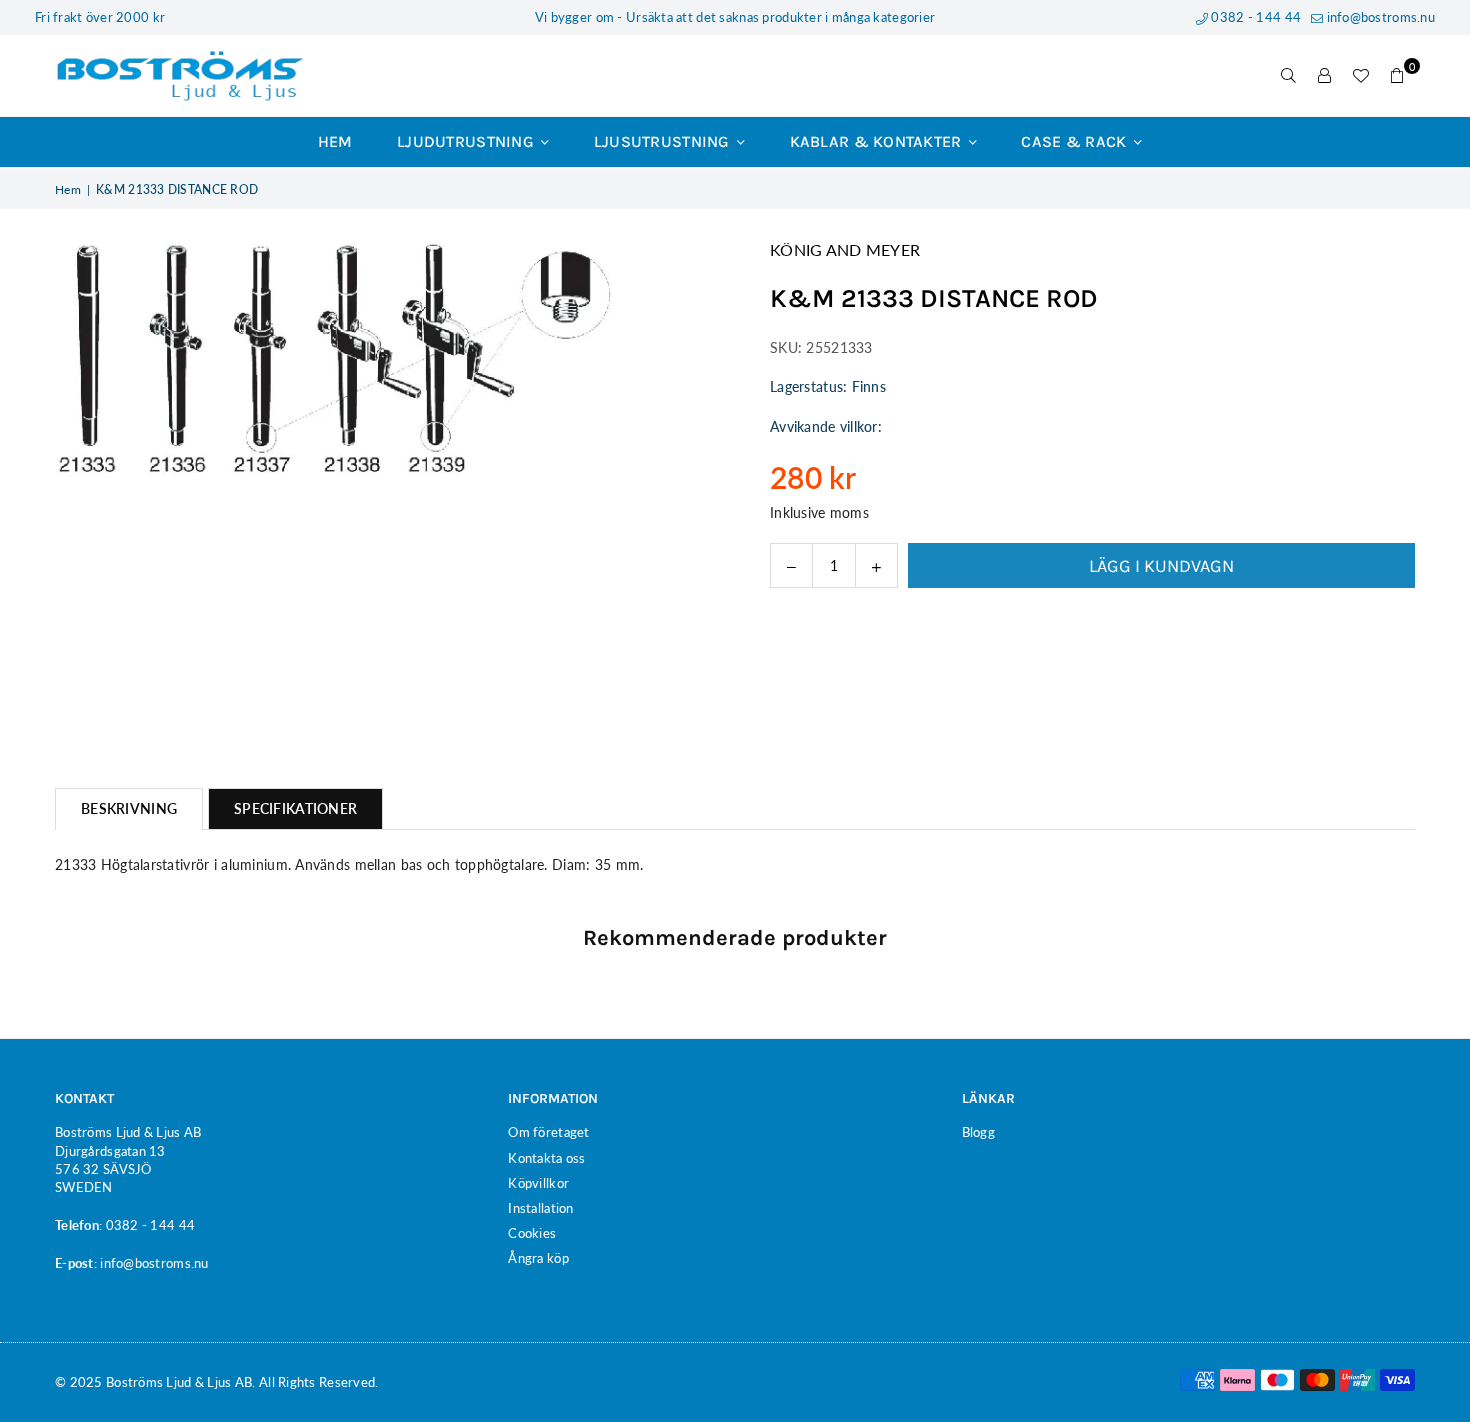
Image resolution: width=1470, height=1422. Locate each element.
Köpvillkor (538, 1183)
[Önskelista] (1361, 76)
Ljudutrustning (467, 141)
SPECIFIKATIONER (295, 808)
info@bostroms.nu (1379, 17)
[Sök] (1289, 76)
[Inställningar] (1325, 76)
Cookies (532, 1233)
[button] (1397, 76)
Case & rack (1075, 141)
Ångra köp (538, 1258)
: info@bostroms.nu (151, 1263)
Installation (540, 1208)
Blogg (978, 1132)
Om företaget (548, 1132)
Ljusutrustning (664, 141)
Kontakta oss (546, 1158)
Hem (335, 141)
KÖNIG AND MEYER (845, 249)
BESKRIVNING (129, 808)
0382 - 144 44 (1254, 17)
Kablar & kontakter (878, 141)
